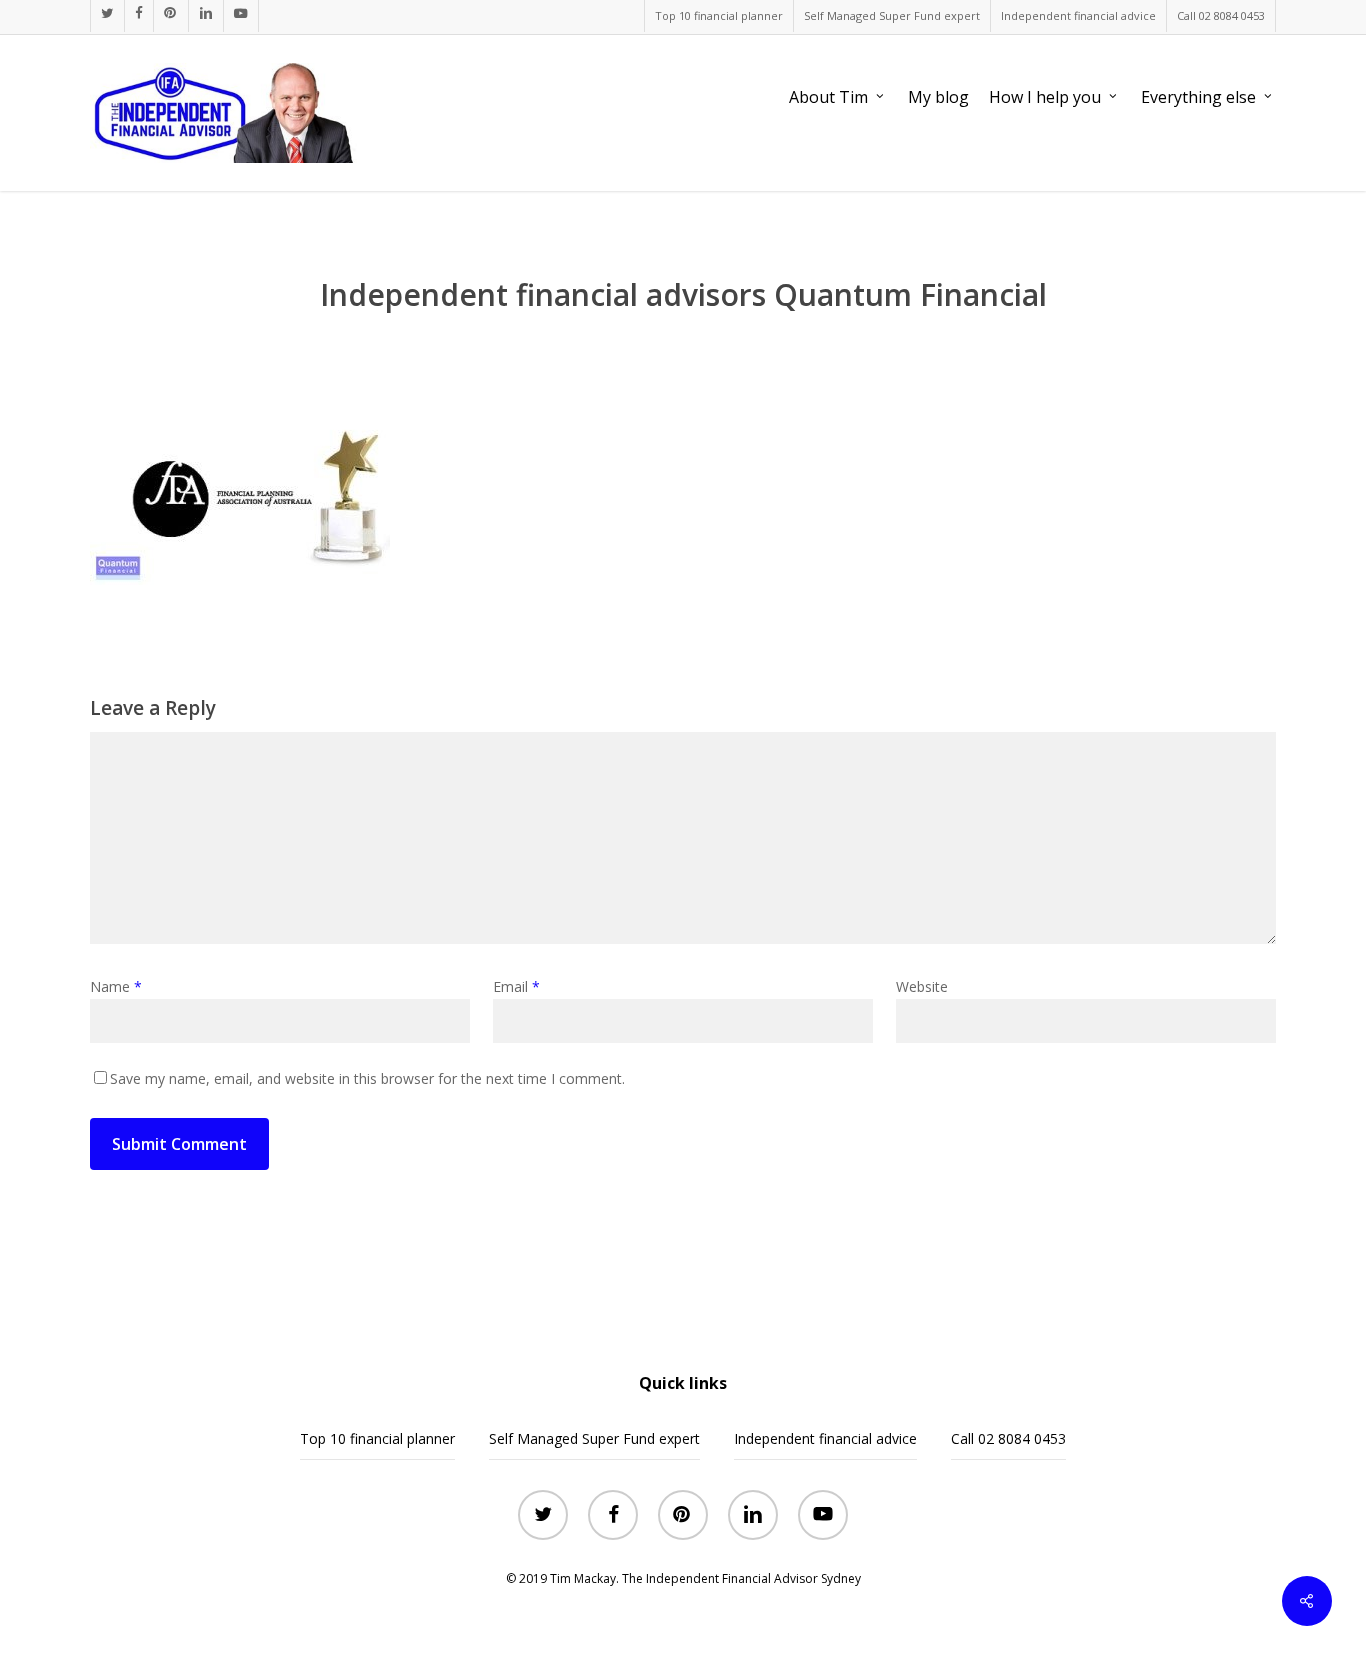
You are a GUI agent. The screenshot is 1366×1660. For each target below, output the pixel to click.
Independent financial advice (825, 1438)
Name (116, 986)
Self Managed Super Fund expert (594, 1438)
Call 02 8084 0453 (1008, 1438)
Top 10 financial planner (377, 1438)
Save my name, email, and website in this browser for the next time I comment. (367, 1078)
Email (516, 986)
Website (922, 986)
